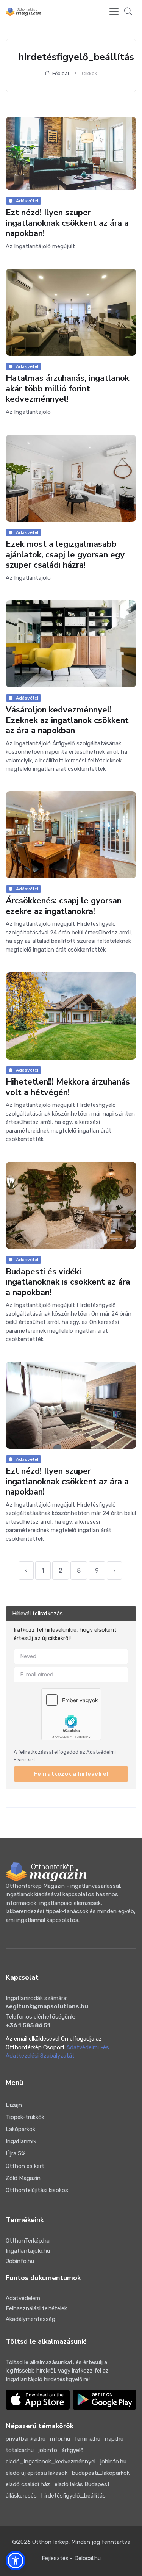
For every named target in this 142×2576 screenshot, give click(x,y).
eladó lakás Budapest (82, 2484)
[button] (128, 12)
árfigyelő (73, 2450)
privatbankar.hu (26, 2439)
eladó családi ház (28, 2484)
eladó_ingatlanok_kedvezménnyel (51, 2462)
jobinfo (48, 2450)
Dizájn (14, 2105)
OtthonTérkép (50, 2542)
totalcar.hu (20, 2450)
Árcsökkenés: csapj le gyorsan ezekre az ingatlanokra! (64, 906)
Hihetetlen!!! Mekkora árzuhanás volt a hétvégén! (68, 1087)
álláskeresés (21, 2496)
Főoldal (60, 73)
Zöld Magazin (23, 2178)
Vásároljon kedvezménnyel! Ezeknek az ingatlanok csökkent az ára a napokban (67, 720)
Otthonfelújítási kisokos (37, 2190)
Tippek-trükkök (25, 2117)
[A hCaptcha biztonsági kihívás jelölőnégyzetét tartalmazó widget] (71, 1714)
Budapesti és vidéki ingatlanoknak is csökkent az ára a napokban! (68, 1282)
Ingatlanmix (21, 2141)
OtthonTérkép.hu (28, 2241)
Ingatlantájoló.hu (28, 2251)
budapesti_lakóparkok (101, 2473)
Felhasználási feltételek (36, 2308)
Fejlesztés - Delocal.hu (71, 2558)
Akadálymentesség (30, 2319)
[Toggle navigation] (114, 12)
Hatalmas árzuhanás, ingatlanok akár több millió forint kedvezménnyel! (67, 389)
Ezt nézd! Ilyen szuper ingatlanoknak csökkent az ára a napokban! (67, 223)
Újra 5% (16, 2153)
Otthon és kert (25, 2166)
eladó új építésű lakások (37, 2473)
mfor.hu (60, 2439)
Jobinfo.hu (20, 2261)
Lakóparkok (20, 2129)
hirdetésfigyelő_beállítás (73, 2496)
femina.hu (87, 2439)
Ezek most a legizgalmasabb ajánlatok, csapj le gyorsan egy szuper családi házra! (65, 555)
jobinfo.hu (113, 2462)
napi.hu (114, 2439)
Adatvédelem (23, 2298)
